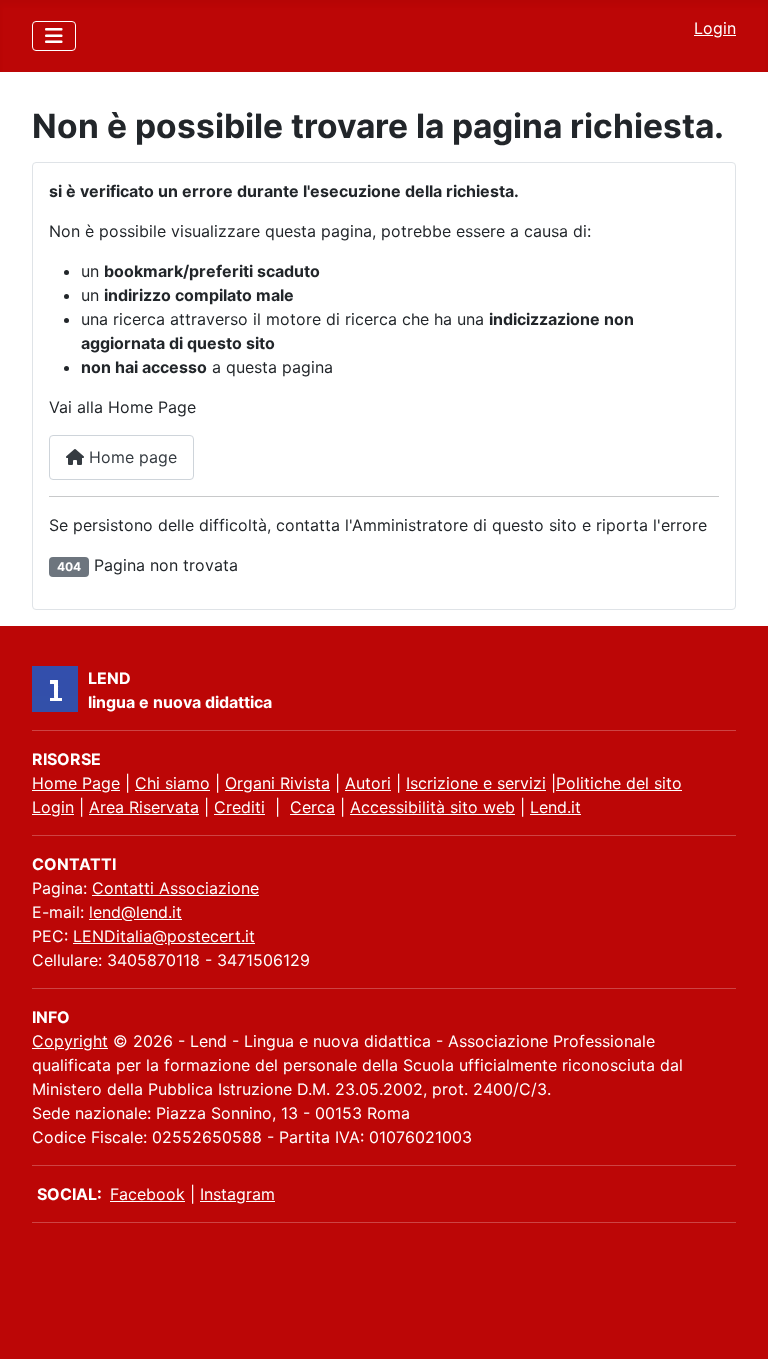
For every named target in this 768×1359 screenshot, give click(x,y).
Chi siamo (172, 783)
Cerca (312, 807)
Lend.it (555, 807)
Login (715, 28)
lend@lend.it (135, 912)
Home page (130, 457)
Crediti (239, 807)
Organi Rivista (277, 783)
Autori (368, 783)
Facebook (147, 1194)
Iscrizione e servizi (476, 783)
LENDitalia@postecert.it (164, 936)
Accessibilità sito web (432, 807)
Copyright (70, 1041)
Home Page (76, 783)
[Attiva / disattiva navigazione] (54, 36)
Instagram (237, 1194)
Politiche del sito (619, 783)
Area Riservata (144, 807)
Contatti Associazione (175, 888)
